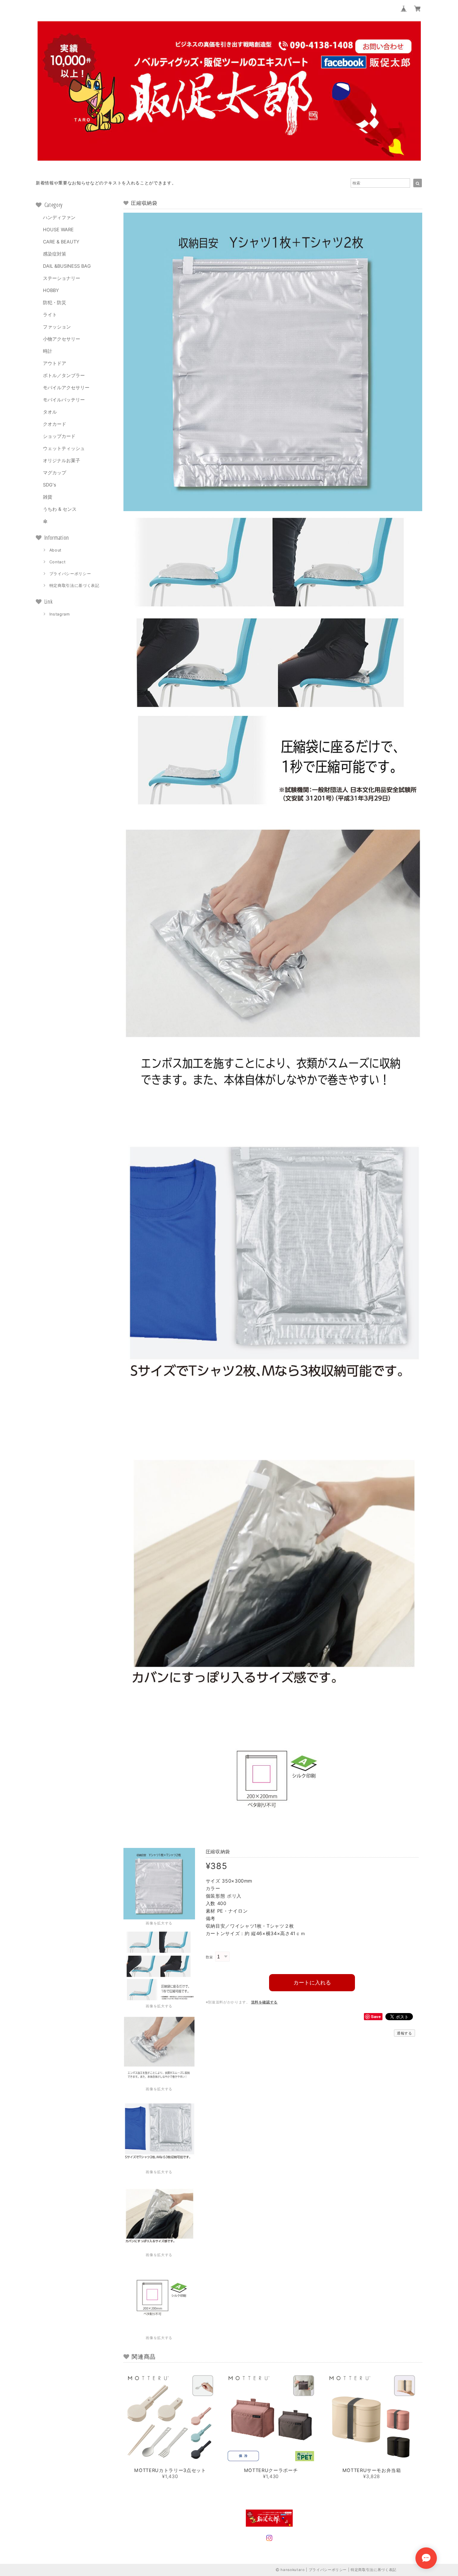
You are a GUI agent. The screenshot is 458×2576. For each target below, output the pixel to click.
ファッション (57, 327)
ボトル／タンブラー (64, 375)
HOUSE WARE (58, 229)
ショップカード (59, 436)
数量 (209, 1957)
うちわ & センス (60, 509)
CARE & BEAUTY (61, 242)
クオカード (55, 424)
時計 (48, 351)
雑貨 (48, 497)
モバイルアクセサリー (66, 387)
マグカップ (55, 473)
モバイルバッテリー (64, 400)
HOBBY (51, 290)
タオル (50, 412)
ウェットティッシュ (64, 448)
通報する (405, 2033)
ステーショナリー (62, 278)
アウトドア (55, 363)
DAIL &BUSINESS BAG (67, 266)
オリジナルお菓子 (62, 460)
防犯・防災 (55, 302)
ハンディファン (59, 217)
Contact (58, 562)
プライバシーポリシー (70, 574)
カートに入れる (312, 1982)
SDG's (50, 485)
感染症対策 (55, 254)
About (55, 550)
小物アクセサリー (62, 339)
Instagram (60, 614)
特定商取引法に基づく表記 (74, 585)
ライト (50, 315)
